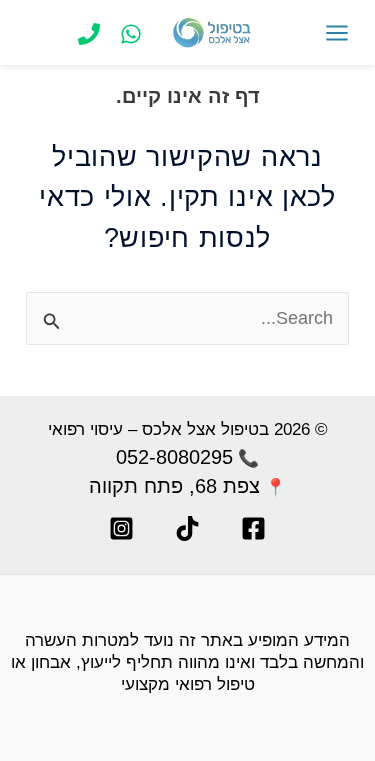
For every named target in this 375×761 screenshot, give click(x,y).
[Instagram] (121, 528)
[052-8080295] (131, 34)
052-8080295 (174, 457)
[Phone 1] (89, 34)
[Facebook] (253, 528)
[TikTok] (187, 528)
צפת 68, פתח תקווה (174, 486)
